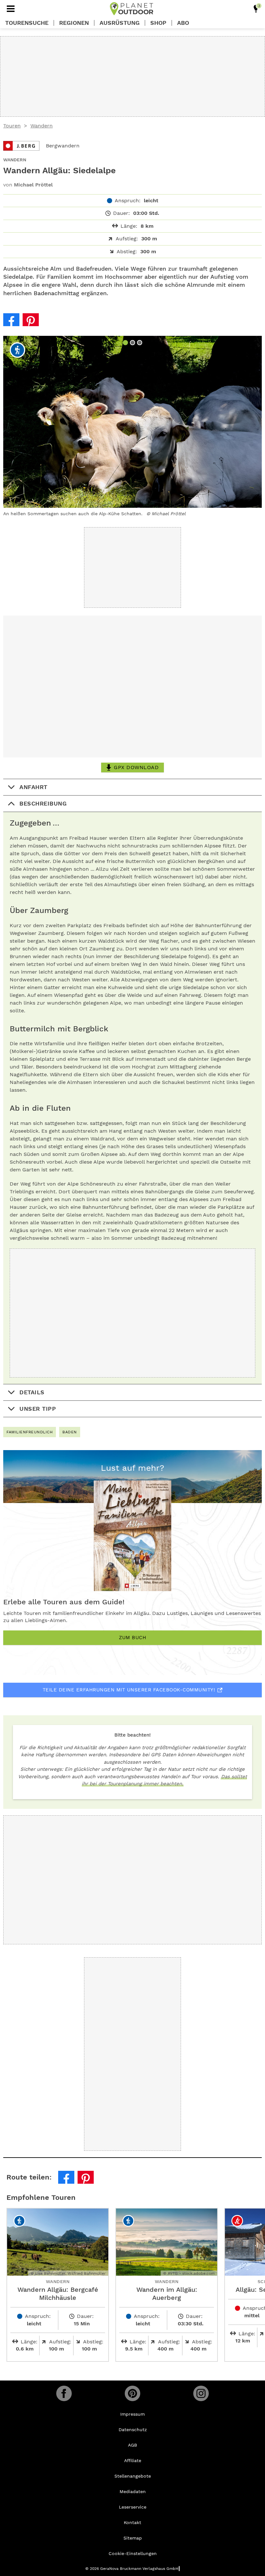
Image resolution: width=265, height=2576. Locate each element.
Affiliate (133, 2461)
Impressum (132, 2414)
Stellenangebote (133, 2476)
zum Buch (132, 1638)
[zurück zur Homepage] (132, 9)
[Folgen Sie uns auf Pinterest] (132, 2393)
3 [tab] (140, 343)
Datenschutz (133, 2430)
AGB (132, 2445)
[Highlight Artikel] (256, 9)
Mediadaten (133, 2491)
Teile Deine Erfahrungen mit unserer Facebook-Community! (129, 1690)
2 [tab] (133, 343)
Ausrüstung (120, 23)
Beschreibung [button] (43, 803)
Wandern (42, 126)
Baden (70, 1432)
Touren (12, 126)
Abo (183, 23)
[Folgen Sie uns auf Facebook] (64, 2393)
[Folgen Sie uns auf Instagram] (201, 2393)
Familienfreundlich (30, 1432)
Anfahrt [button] (33, 787)
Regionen (74, 23)
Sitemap (133, 2538)
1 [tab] (126, 343)
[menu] (11, 9)
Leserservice (133, 2507)
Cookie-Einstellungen (133, 2553)
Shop (158, 23)
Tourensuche (27, 23)
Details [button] (32, 1392)
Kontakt (132, 2522)
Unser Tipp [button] (38, 1409)
